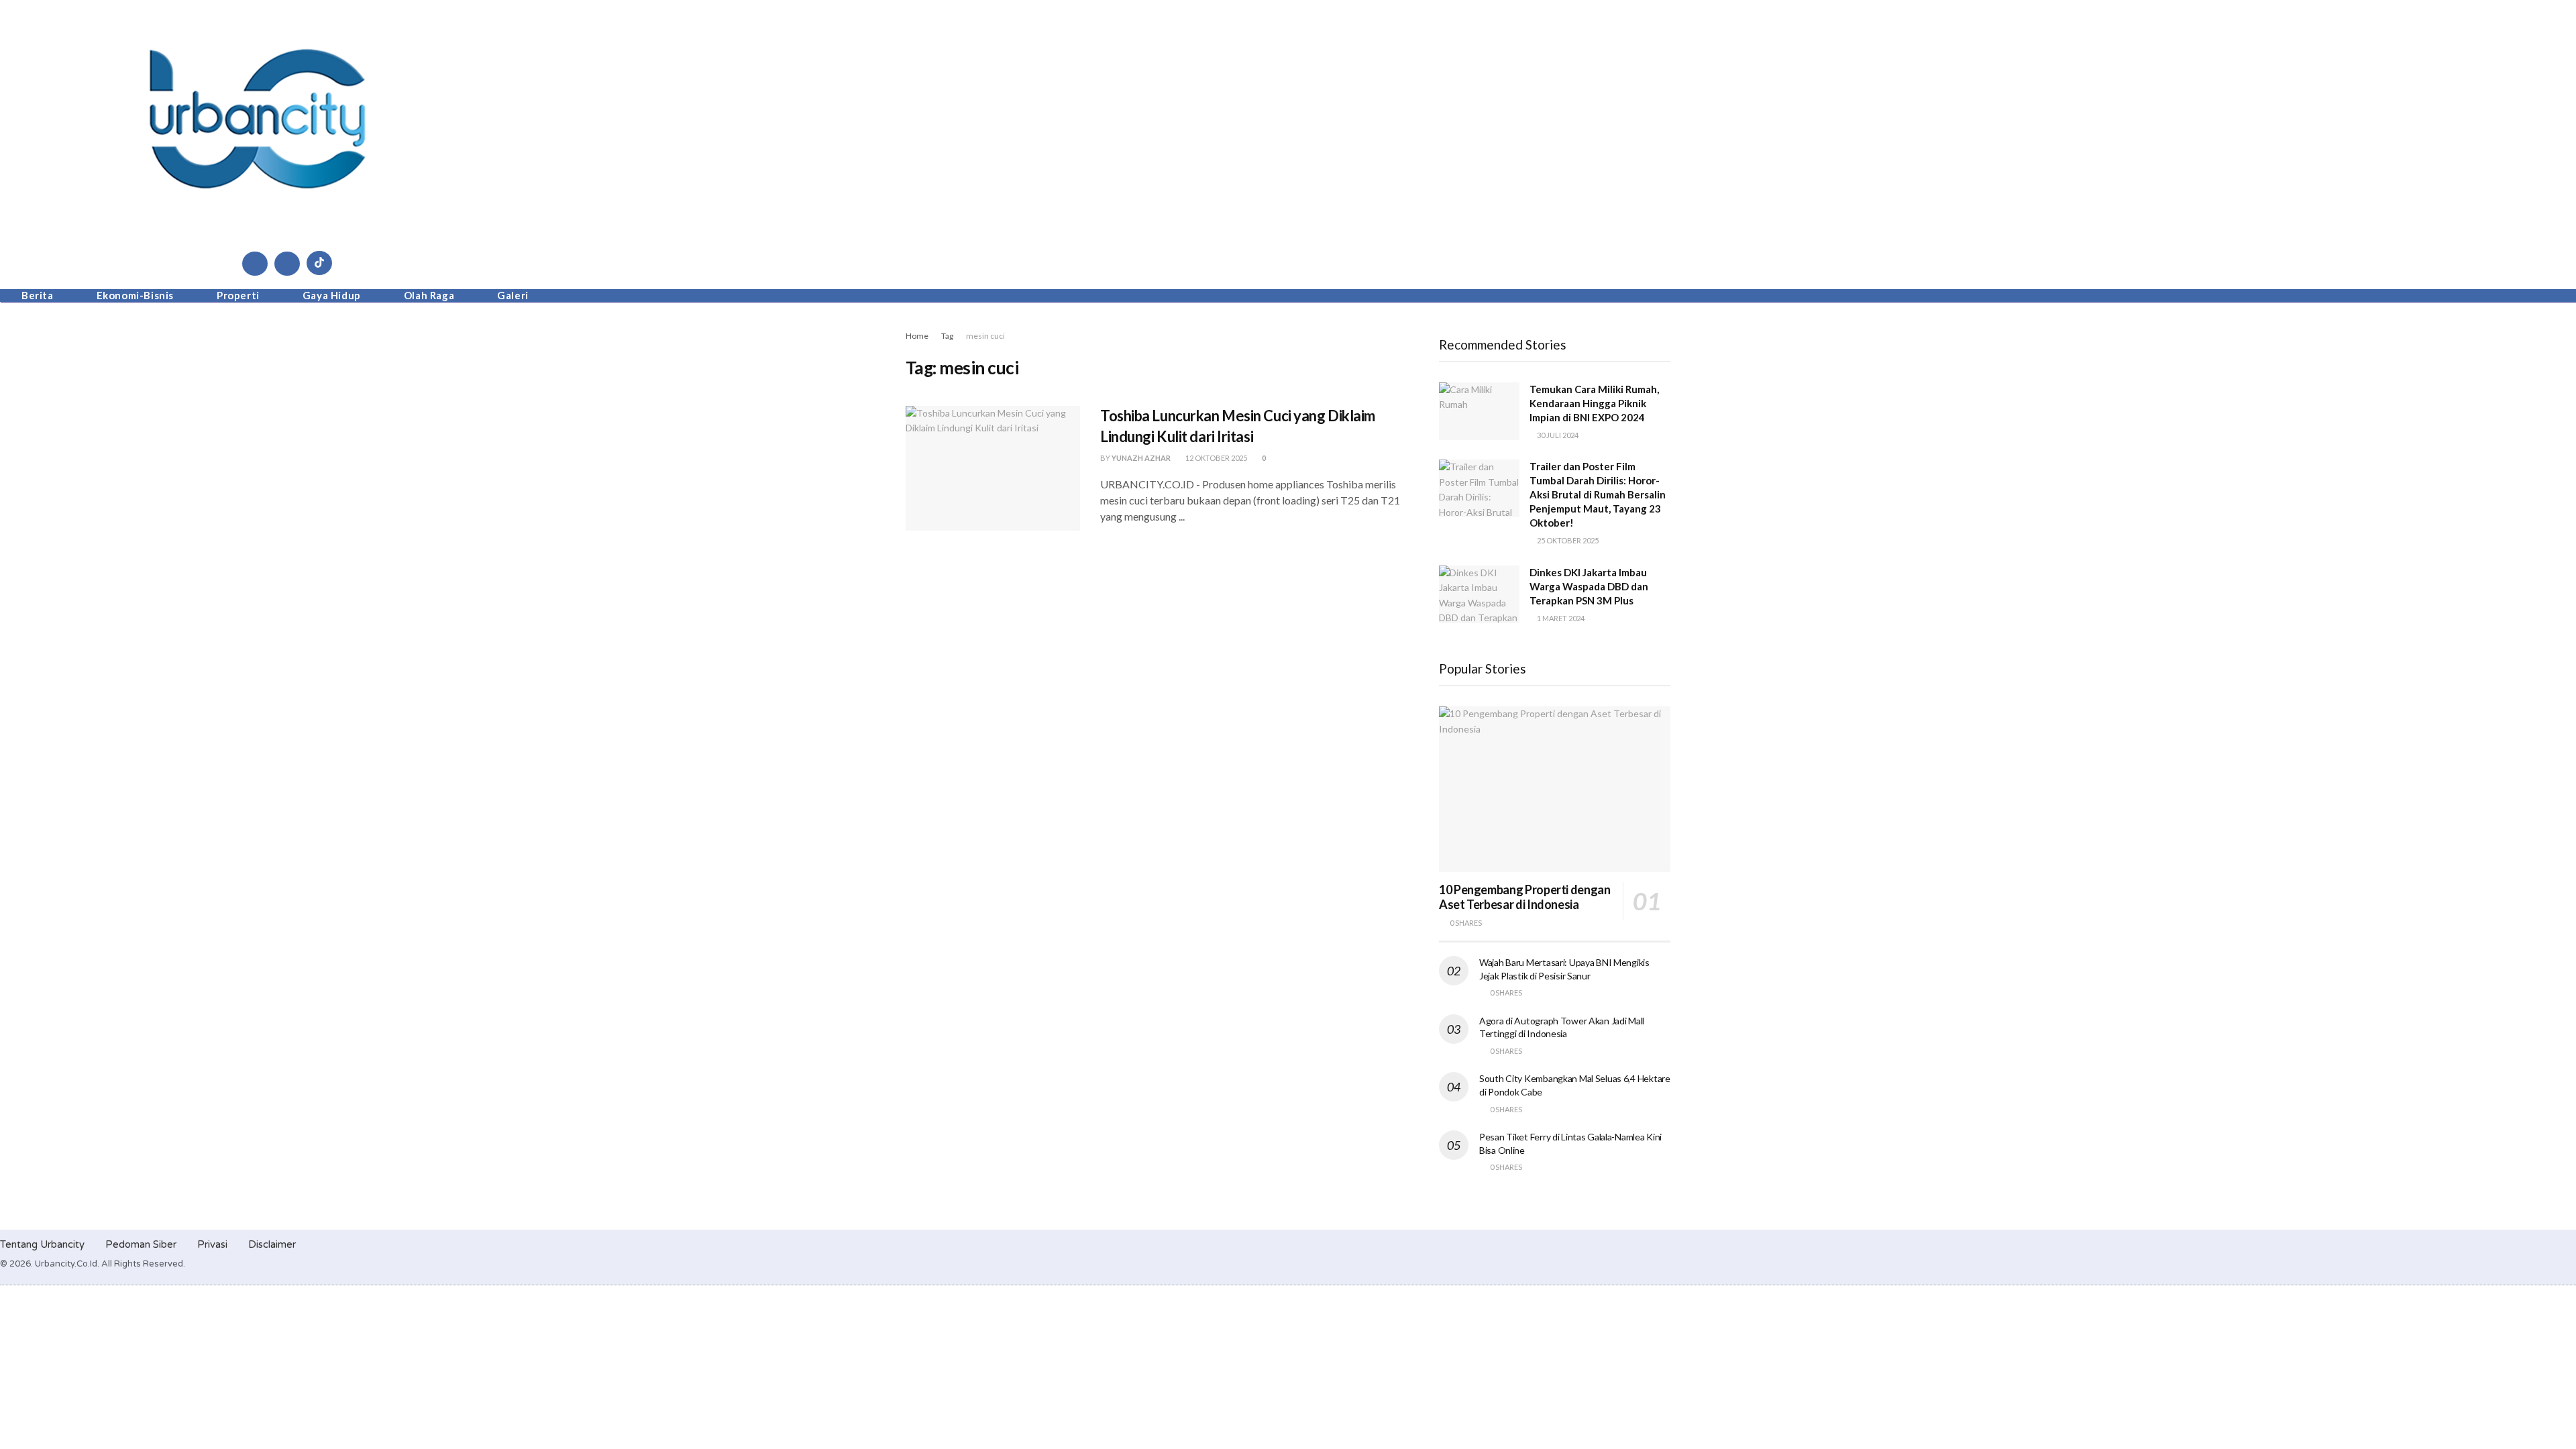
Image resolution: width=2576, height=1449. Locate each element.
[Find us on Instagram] (255, 264)
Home (917, 336)
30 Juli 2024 (1557, 435)
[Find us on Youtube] (287, 264)
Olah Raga (429, 295)
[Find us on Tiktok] (319, 263)
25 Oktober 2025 (1567, 540)
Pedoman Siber (141, 1244)
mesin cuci (985, 336)
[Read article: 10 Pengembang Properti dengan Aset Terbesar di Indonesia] (1555, 789)
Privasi (212, 1244)
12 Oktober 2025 (1216, 458)
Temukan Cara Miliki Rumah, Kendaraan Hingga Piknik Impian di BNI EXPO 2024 (1594, 403)
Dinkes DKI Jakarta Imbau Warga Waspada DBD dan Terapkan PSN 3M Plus (1589, 586)
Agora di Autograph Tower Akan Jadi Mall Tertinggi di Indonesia (1562, 1027)
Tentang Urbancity (42, 1244)
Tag (947, 336)
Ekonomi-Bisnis (135, 295)
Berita (38, 295)
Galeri (513, 295)
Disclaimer (272, 1244)
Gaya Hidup (332, 295)
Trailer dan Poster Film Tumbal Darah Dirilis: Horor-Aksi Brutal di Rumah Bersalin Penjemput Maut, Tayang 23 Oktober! (1598, 494)
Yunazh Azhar (1141, 458)
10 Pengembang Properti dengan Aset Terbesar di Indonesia (1525, 897)
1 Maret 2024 (1560, 618)
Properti (238, 295)
